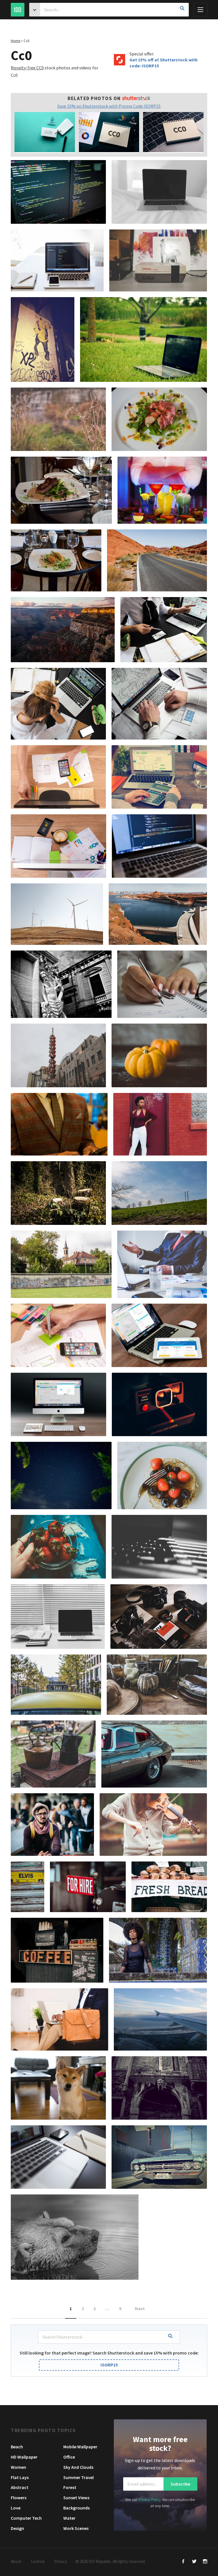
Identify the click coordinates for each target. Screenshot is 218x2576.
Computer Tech (26, 2518)
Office (69, 2457)
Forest (70, 2487)
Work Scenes (76, 2528)
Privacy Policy (149, 2499)
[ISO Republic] (18, 10)
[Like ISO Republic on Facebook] (184, 2562)
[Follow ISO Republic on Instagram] (205, 2562)
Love (16, 2508)
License (38, 2561)
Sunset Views (76, 2498)
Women (18, 2467)
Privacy (61, 2561)
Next (140, 2308)
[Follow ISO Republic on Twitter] (194, 2562)
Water (69, 2518)
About (16, 2561)
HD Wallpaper (24, 2457)
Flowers (19, 2498)
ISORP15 (109, 2365)
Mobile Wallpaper (80, 2447)
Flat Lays (20, 2477)
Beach (17, 2447)
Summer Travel (78, 2477)
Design (17, 2528)
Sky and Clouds (78, 2467)
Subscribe (180, 2484)
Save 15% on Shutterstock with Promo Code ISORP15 (109, 106)
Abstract (20, 2487)
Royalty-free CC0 (27, 68)
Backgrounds (76, 2508)
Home (15, 41)
